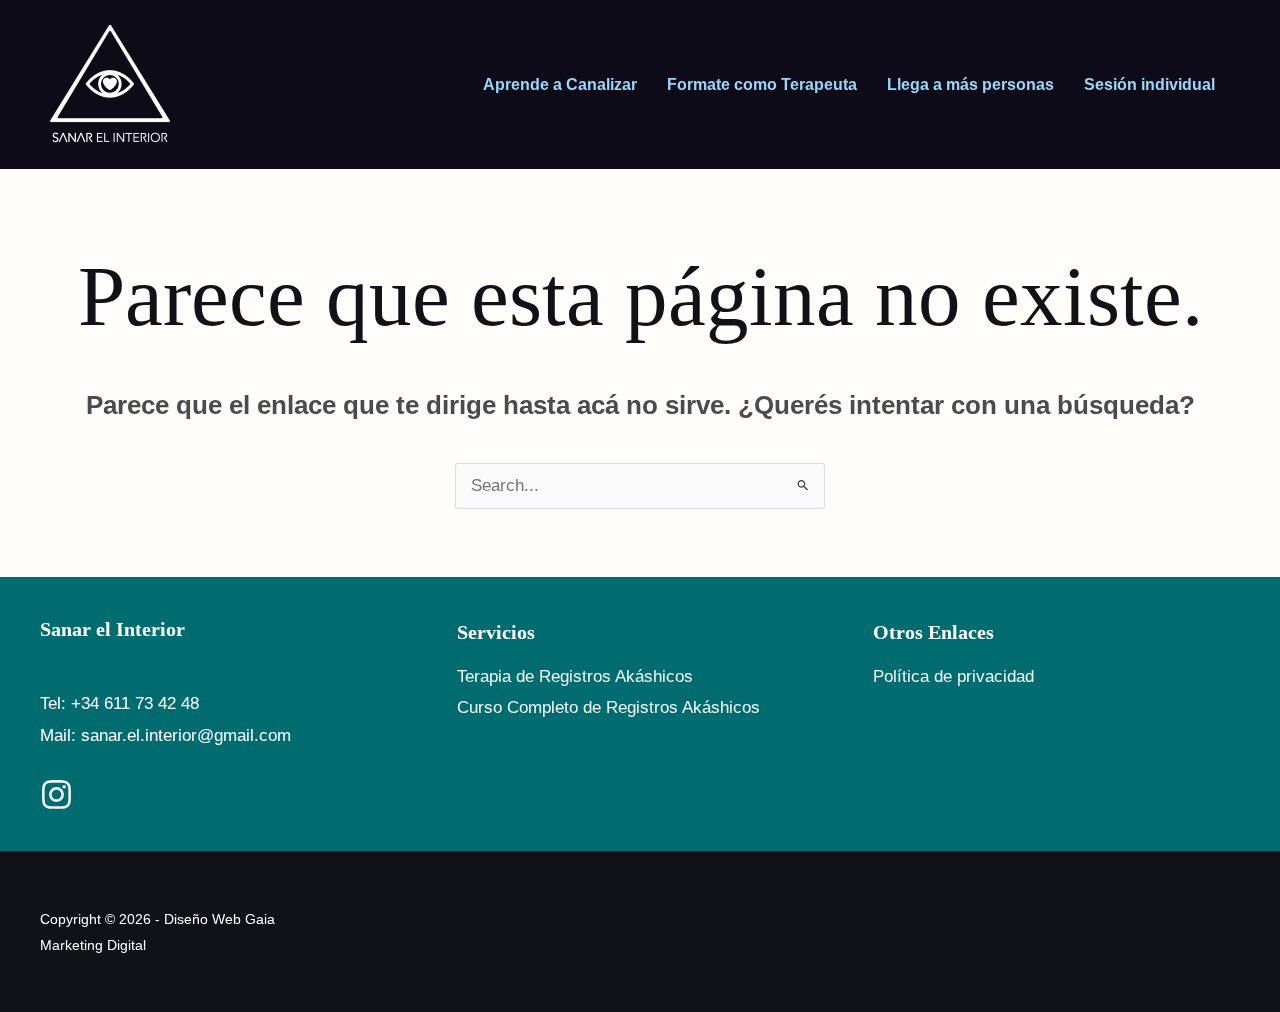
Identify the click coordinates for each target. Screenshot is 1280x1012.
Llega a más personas (970, 84)
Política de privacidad (953, 676)
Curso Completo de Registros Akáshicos (608, 707)
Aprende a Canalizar (560, 84)
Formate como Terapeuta (762, 84)
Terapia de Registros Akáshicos (575, 676)
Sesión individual (1149, 84)
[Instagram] (56, 794)
